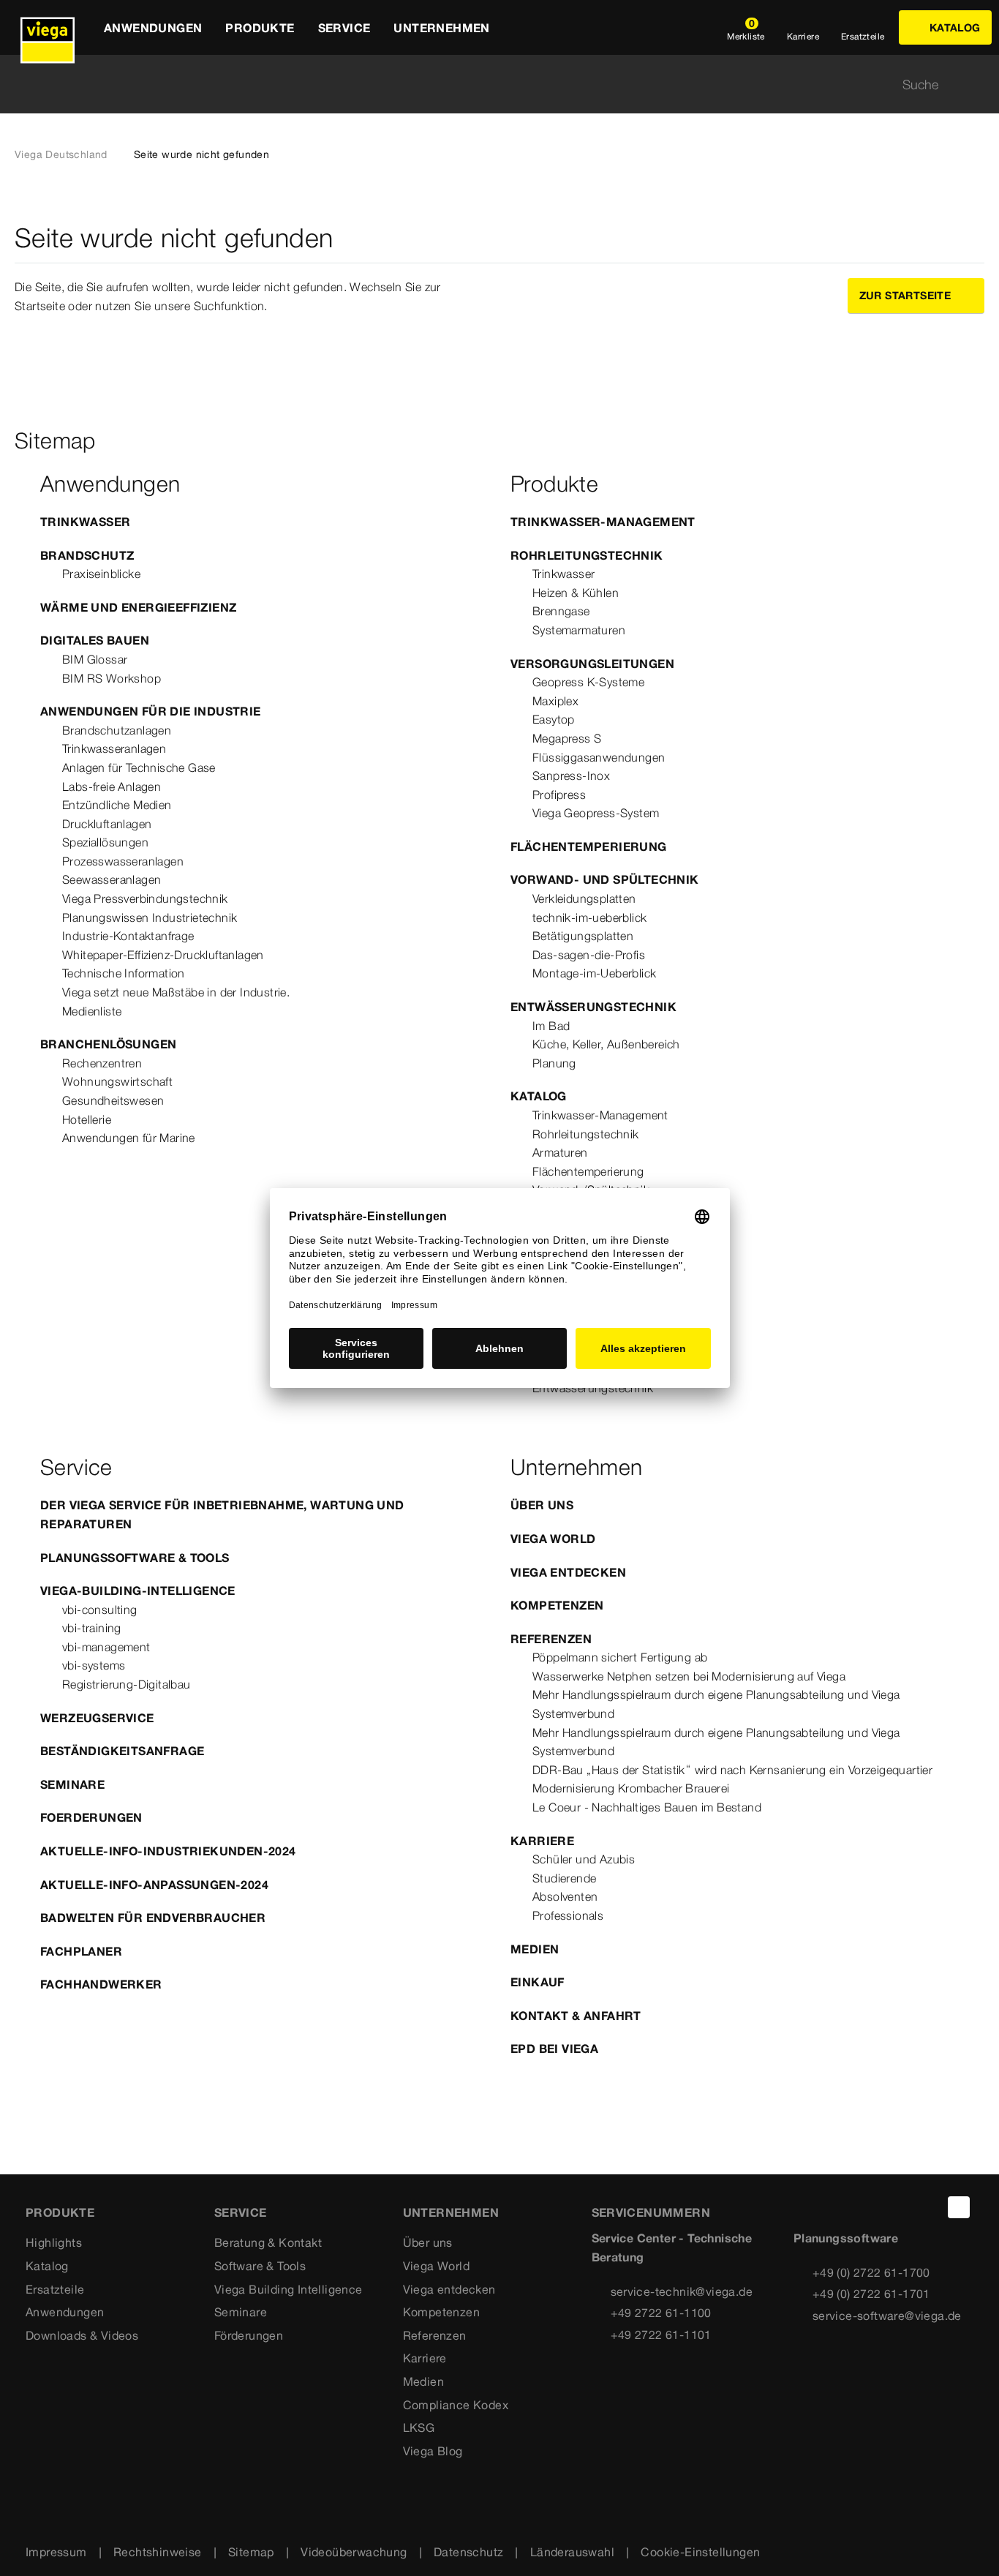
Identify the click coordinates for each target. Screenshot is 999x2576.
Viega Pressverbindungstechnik (145, 898)
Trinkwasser (85, 522)
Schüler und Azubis (584, 1859)
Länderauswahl (572, 2552)
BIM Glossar (95, 659)
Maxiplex (555, 701)
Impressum (56, 2552)
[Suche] (976, 85)
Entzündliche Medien (117, 805)
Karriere (542, 1841)
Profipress (559, 795)
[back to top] (959, 2207)
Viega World (553, 1539)
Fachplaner (81, 1951)
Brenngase (561, 611)
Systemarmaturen (579, 630)
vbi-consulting (100, 1610)
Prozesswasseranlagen (123, 861)
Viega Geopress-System (596, 813)
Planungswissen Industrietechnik (150, 917)
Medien (535, 1949)
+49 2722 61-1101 (661, 2335)
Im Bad (551, 1026)
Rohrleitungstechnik (587, 555)
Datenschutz (468, 2552)
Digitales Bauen (95, 640)
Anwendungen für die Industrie (151, 711)
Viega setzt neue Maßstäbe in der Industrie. (176, 992)
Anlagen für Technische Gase (139, 767)
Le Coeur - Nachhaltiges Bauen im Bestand (647, 1807)
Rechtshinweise (158, 2552)
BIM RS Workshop (112, 678)
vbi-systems (94, 1665)
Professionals (568, 1915)
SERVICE (241, 2212)
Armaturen (560, 1152)
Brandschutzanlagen (117, 730)
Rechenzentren (102, 1063)
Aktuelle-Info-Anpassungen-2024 (154, 1885)
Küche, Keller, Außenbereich (606, 1044)
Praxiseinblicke (101, 574)
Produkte (60, 2212)
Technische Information (124, 973)
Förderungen (249, 2335)
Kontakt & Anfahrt (576, 2016)
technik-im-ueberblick (589, 917)
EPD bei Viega (554, 2049)
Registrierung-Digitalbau (127, 1684)
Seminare (72, 1784)
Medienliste (92, 1011)
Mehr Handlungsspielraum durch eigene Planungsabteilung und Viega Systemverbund (716, 1704)
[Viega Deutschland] (48, 27)
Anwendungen (65, 2312)
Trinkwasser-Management (603, 522)
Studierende (564, 1878)
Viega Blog (433, 2451)
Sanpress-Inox (571, 776)
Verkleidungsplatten (584, 898)
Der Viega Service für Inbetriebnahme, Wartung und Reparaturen (222, 1514)
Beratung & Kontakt (268, 2242)
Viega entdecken (568, 1572)
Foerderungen (91, 1817)
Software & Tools (260, 2266)
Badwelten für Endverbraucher (153, 1918)
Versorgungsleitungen (592, 664)
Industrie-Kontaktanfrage (128, 936)
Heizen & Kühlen (576, 593)
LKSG (419, 2427)
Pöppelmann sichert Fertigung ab (620, 1657)
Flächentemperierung (589, 846)
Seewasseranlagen (112, 879)
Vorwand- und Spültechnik (605, 879)
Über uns (542, 1505)
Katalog (539, 1096)
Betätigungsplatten (583, 936)
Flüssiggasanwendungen (599, 757)
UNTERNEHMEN (451, 2212)
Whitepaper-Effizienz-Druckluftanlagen (163, 955)
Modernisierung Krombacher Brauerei (631, 1788)
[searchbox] (487, 85)
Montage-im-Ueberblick (594, 973)
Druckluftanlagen (107, 824)
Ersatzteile (55, 2289)
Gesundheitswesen (113, 1100)
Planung (554, 1063)
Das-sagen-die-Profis (589, 955)
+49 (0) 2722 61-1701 (871, 2294)
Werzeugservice (97, 1718)
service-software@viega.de (887, 2316)
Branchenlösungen (108, 1044)
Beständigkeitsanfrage (122, 1751)
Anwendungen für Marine (129, 1138)
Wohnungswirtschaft (117, 1081)
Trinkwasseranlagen (114, 748)
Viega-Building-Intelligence (138, 1591)
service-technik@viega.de (682, 2291)
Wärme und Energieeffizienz (138, 607)
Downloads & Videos (82, 2335)
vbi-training (92, 1628)
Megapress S (567, 738)
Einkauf (538, 1982)
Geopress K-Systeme (588, 682)
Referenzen (551, 1639)
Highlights (54, 2242)
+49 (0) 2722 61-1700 (871, 2272)
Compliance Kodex (456, 2405)
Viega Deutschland (61, 154)
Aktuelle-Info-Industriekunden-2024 (168, 1851)
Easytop (554, 719)
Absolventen (565, 1896)
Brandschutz (87, 555)
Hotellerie (87, 1119)
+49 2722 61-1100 (661, 2313)
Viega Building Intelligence (289, 2289)
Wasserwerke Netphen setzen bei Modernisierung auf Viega (689, 1676)
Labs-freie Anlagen (112, 786)
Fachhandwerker (101, 1984)
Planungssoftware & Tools (135, 1558)
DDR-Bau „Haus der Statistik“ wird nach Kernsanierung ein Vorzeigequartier (732, 1770)
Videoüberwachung (354, 2552)
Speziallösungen (105, 842)
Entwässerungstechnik (593, 1007)
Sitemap (251, 2552)
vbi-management (106, 1647)
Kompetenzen (557, 1605)
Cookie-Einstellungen (700, 2552)
